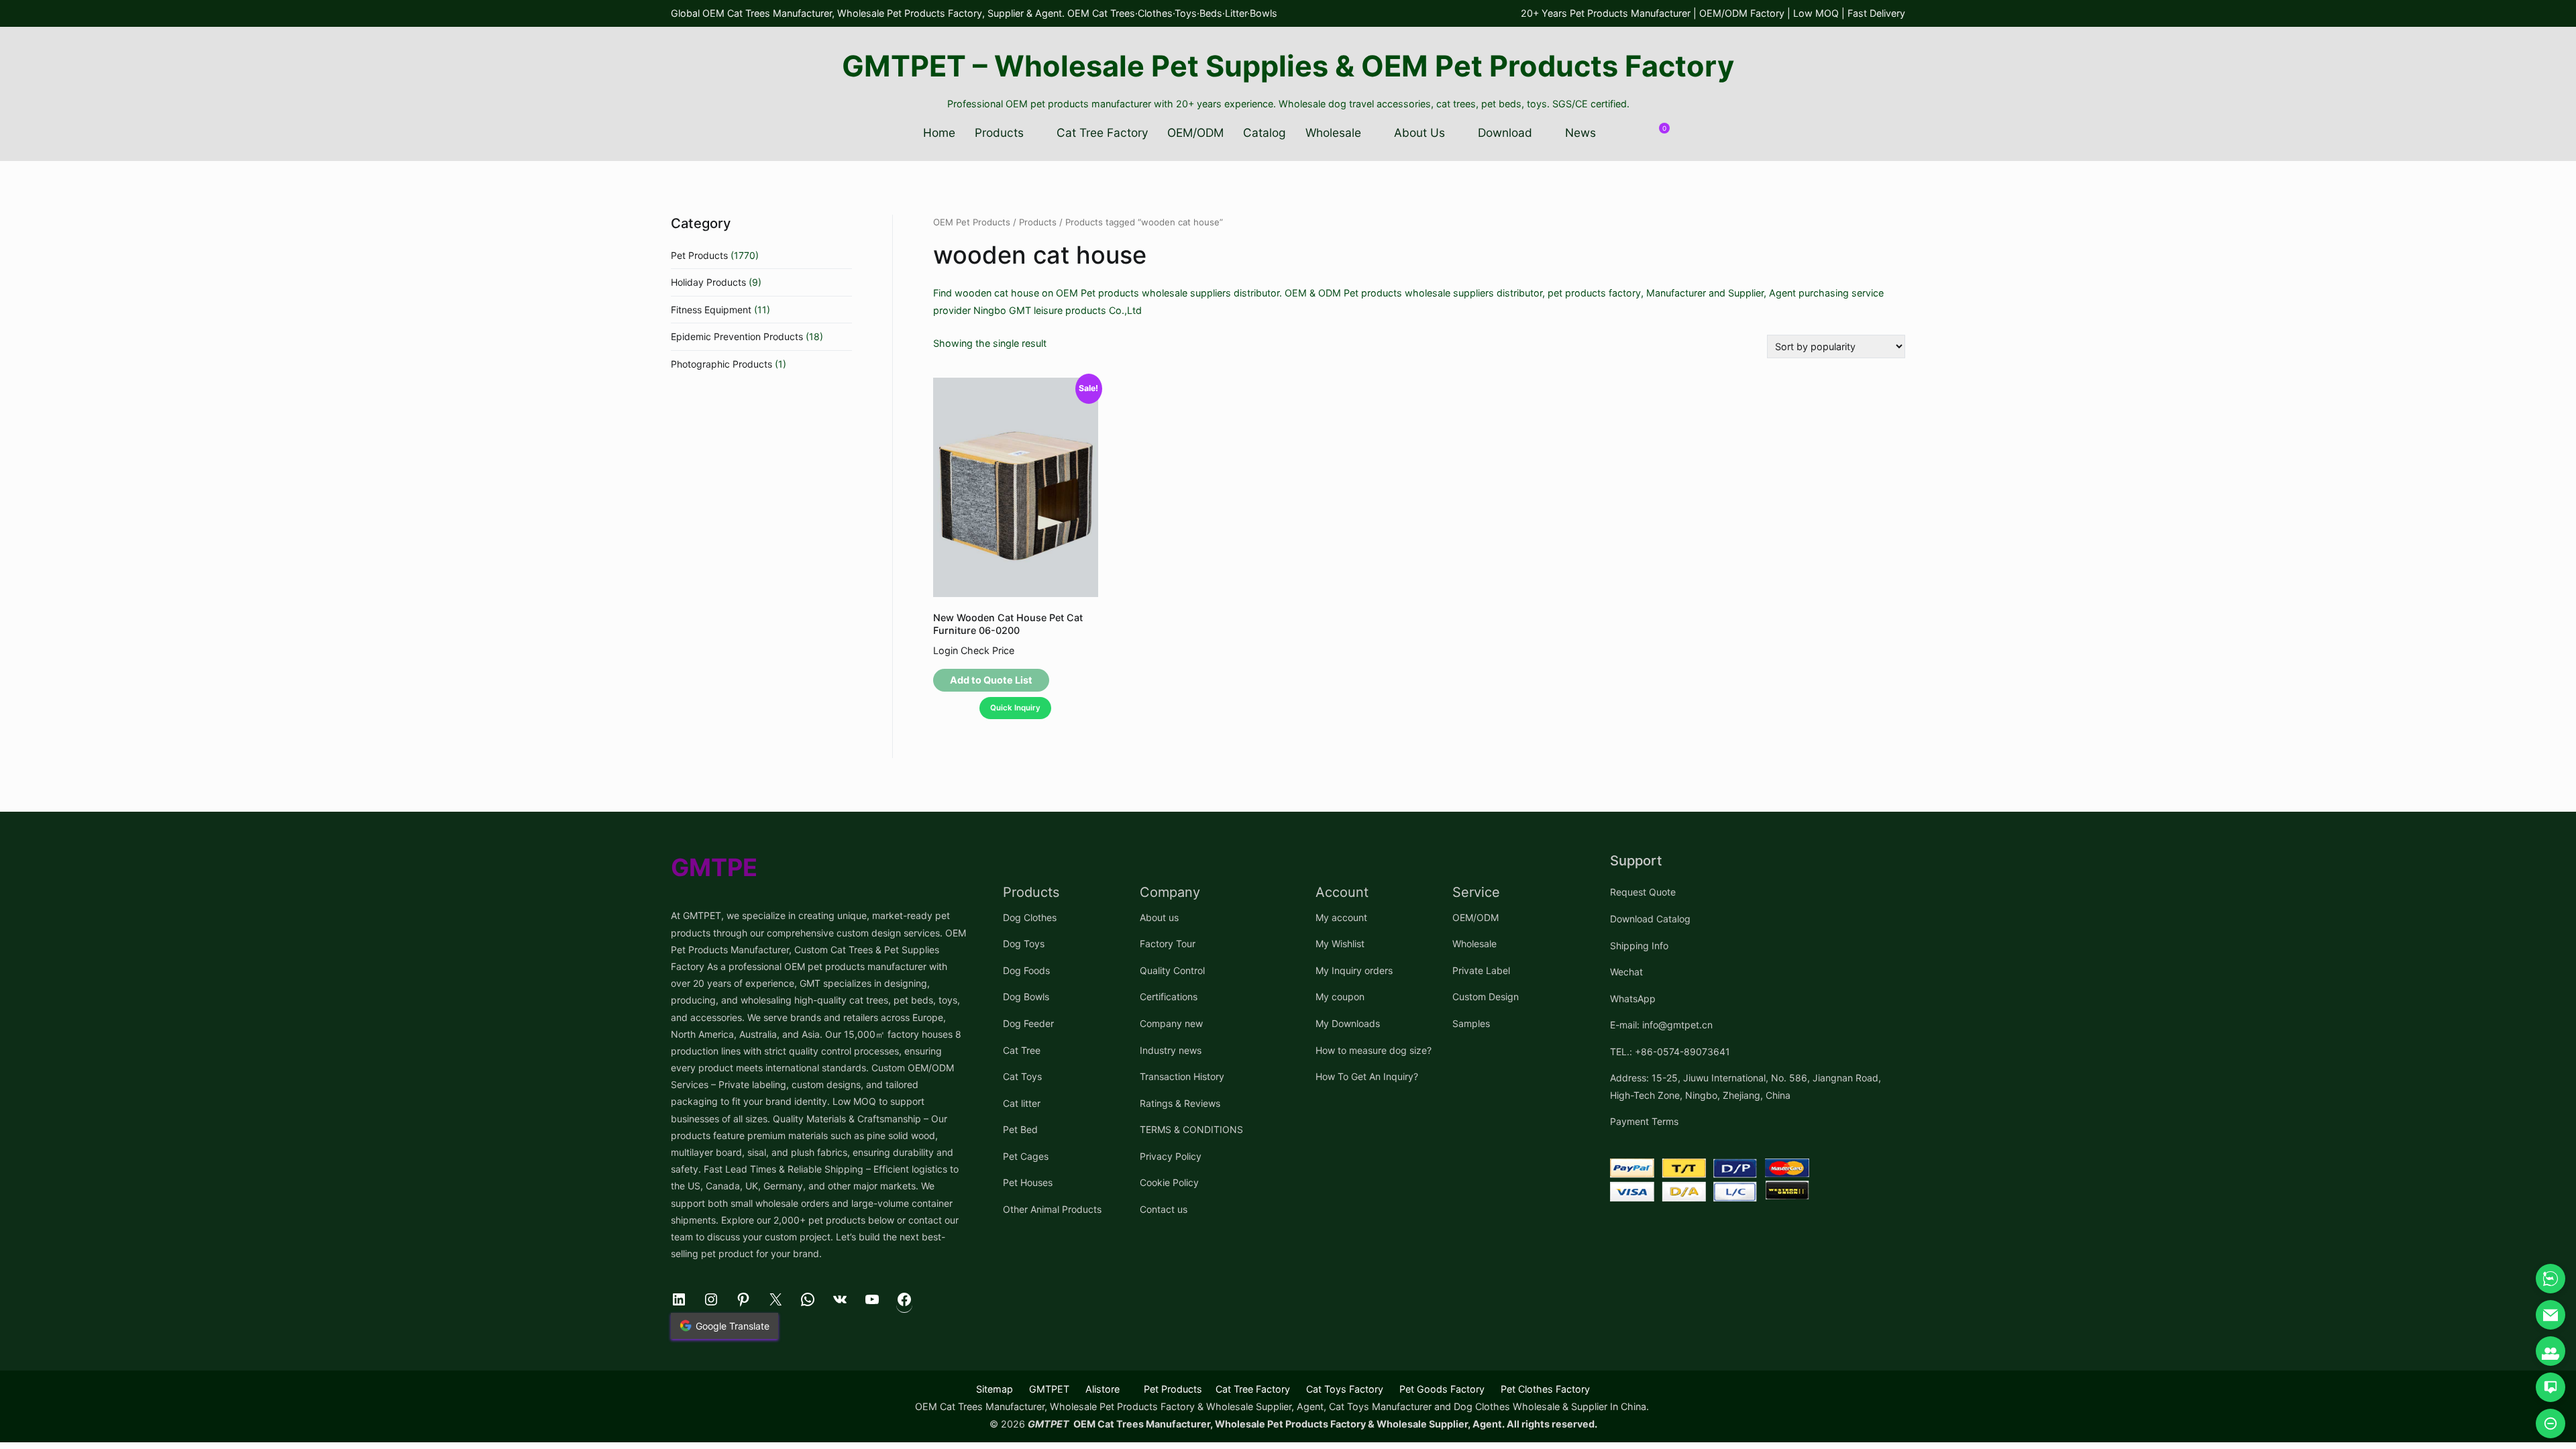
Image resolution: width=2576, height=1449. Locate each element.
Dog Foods (1026, 970)
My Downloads (1348, 1023)
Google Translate (733, 1326)
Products (999, 132)
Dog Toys (1024, 944)
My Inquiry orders (1354, 970)
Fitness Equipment (711, 310)
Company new (1171, 1023)
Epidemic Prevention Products (737, 336)
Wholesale (1333, 132)
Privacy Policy (1171, 1156)
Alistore (1103, 1389)
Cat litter (1022, 1103)
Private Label (1481, 970)
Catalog (1265, 132)
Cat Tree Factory (1103, 132)
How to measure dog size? (1374, 1050)
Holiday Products (708, 282)
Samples (1471, 1023)
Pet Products (699, 255)
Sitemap (995, 1389)
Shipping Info (1639, 946)
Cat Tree (1022, 1050)
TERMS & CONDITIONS (1191, 1129)
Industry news (1171, 1050)
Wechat (1626, 972)
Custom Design (1486, 997)
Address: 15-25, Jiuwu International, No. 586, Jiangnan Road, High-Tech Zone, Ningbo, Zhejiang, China (1746, 1086)
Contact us (1164, 1209)
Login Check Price (974, 650)
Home (939, 132)
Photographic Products (721, 364)
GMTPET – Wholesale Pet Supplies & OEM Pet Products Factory (1288, 66)
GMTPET (1049, 1389)
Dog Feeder (1028, 1023)
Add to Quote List (991, 680)
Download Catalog (1650, 919)
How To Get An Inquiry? (1367, 1076)
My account (1341, 917)
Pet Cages (1026, 1156)
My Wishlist (1340, 944)
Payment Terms (1644, 1121)
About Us (1419, 132)
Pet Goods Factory (1442, 1389)
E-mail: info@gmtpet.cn (1661, 1025)
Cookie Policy (1169, 1182)
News (1580, 132)
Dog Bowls (1026, 997)
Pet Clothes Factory (1545, 1389)
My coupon (1340, 997)
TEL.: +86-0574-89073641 (1670, 1052)
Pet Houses (1028, 1182)
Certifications (1169, 997)
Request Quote (1643, 892)
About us (1159, 917)
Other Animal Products (1052, 1209)
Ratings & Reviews (1180, 1103)
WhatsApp (1633, 999)
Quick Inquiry (1015, 708)
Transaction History (1182, 1076)
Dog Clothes (1030, 917)
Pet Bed (1020, 1129)
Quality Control (1172, 970)
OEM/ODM (1195, 132)
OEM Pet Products (972, 222)
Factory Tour (1168, 944)
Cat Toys (1022, 1076)
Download (1505, 132)
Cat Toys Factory (1345, 1389)
